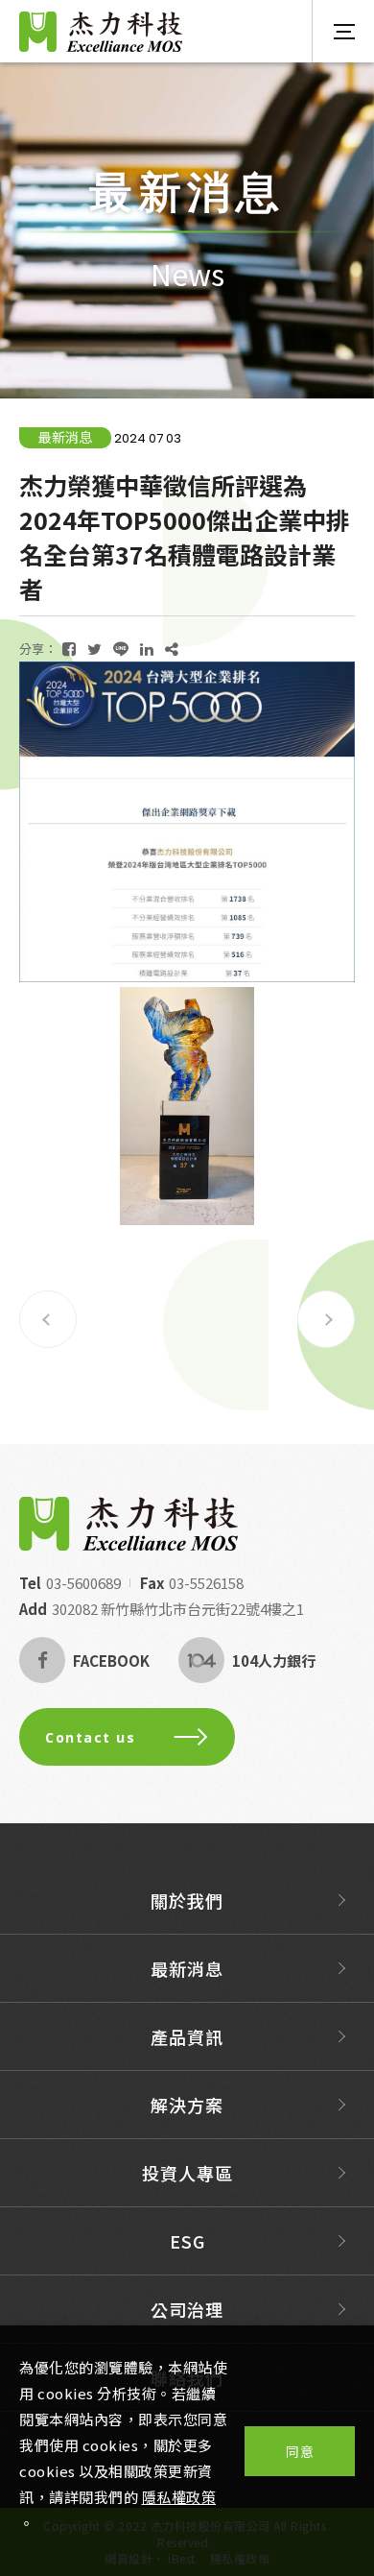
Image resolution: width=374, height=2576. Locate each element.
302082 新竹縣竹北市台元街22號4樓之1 (178, 1609)
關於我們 (187, 1900)
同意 (300, 2451)
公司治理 (187, 2309)
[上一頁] (48, 1319)
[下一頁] (326, 1319)
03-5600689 (83, 1583)
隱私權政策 (179, 2497)
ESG (187, 2241)
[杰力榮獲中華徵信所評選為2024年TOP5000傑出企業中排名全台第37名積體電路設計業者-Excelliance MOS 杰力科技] (69, 649)
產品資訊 (187, 2036)
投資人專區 (187, 2173)
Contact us (90, 1737)
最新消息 (187, 1968)
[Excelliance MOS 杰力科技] (129, 1524)
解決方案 (187, 2105)
